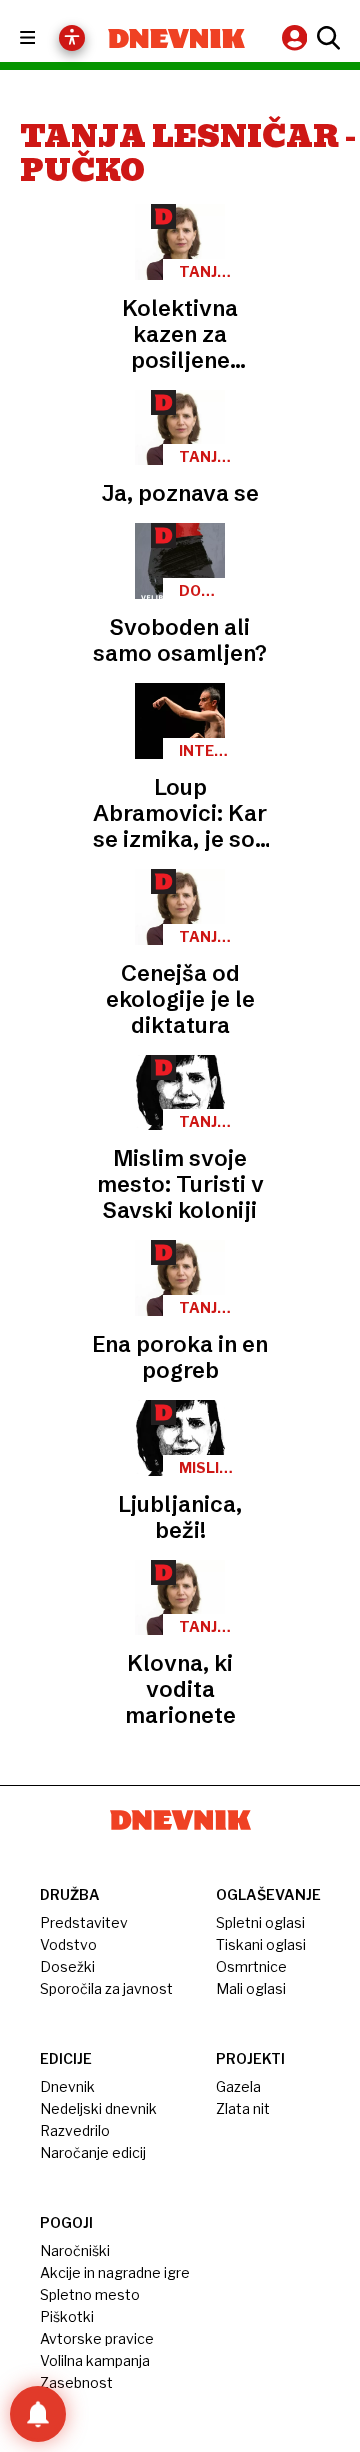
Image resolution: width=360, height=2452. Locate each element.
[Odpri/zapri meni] (45, 38)
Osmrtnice (251, 1966)
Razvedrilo (75, 2130)
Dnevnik (67, 2086)
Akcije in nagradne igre (115, 2272)
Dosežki (67, 1966)
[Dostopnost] (72, 38)
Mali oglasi (251, 1988)
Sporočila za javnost (106, 1988)
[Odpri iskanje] (326, 38)
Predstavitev (84, 1922)
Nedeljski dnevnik (98, 2108)
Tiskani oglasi (261, 1944)
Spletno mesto (90, 2294)
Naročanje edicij (93, 2152)
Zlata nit (243, 2108)
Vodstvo (68, 1944)
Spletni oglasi (260, 1922)
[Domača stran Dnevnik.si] (176, 38)
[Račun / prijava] (297, 37)
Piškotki (67, 2316)
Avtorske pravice (97, 2338)
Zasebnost (76, 2382)
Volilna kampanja (95, 2360)
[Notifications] (38, 2414)
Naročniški (75, 2250)
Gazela (238, 2086)
